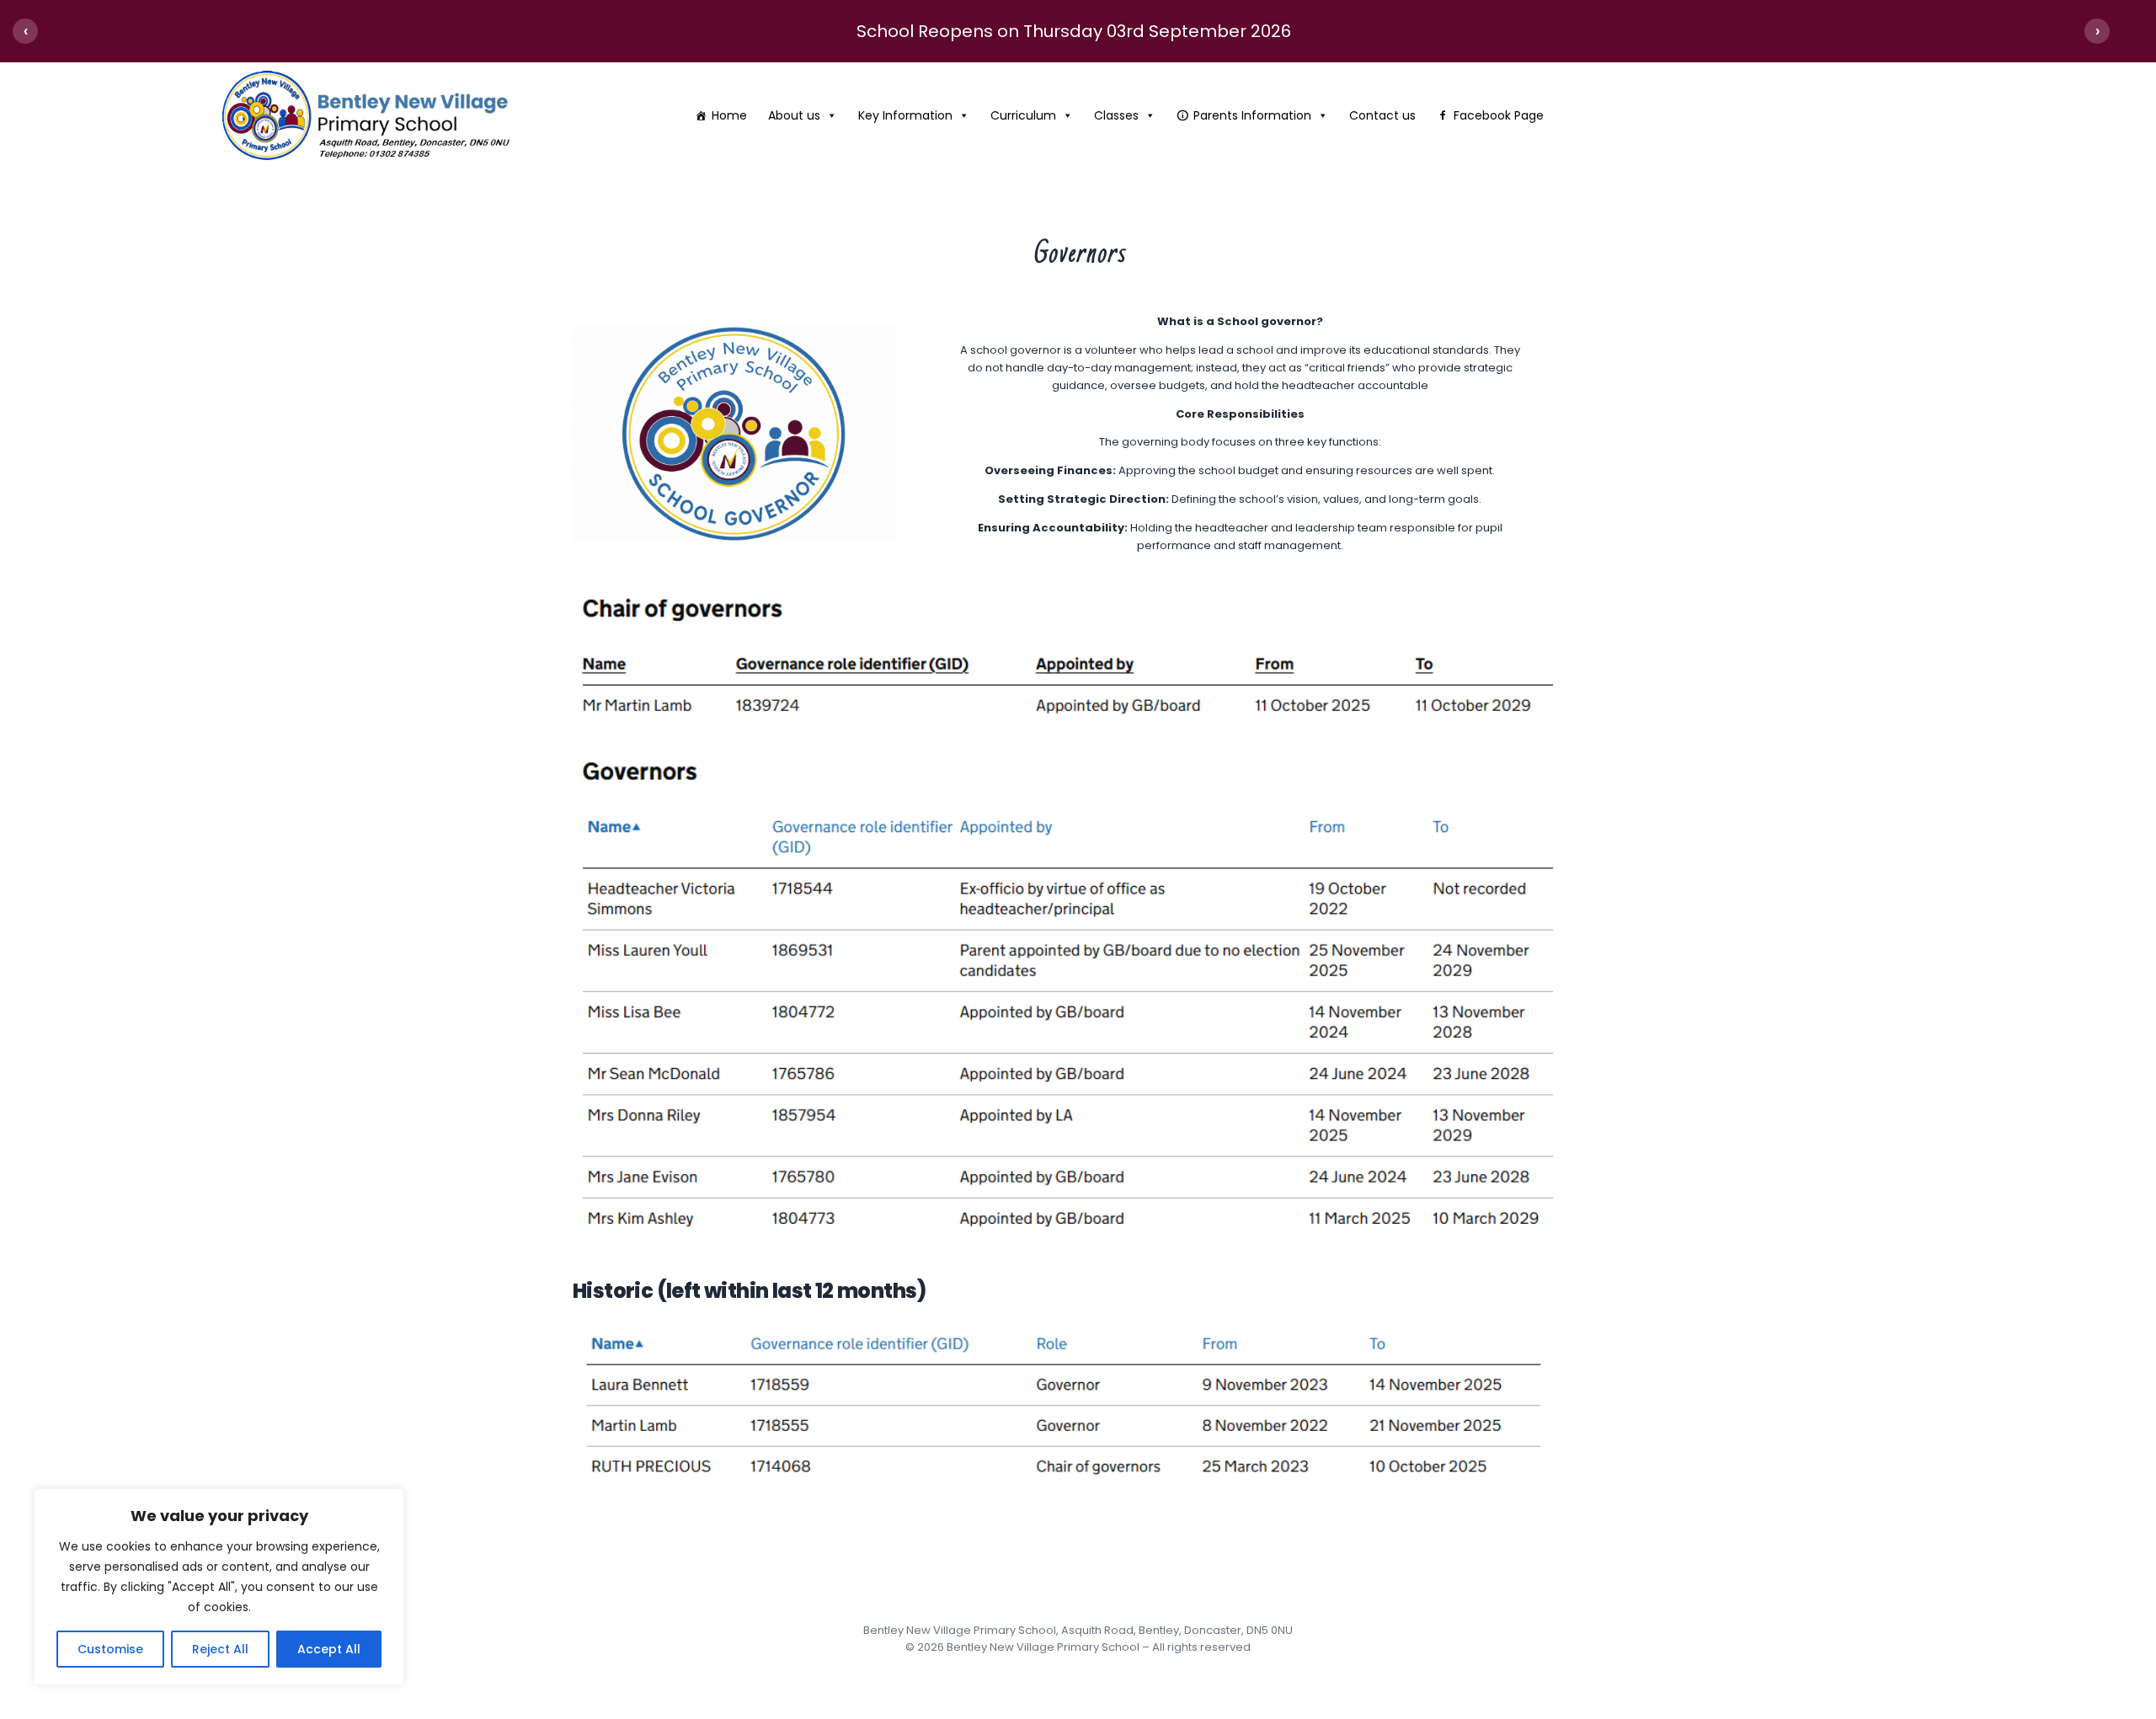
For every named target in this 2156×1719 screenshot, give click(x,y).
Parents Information (1252, 115)
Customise (110, 1649)
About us (794, 115)
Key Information (905, 115)
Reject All (220, 1649)
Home (729, 115)
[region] (219, 1587)
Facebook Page (1499, 115)
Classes (1116, 115)
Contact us (1382, 115)
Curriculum (1023, 115)
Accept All (329, 1649)
